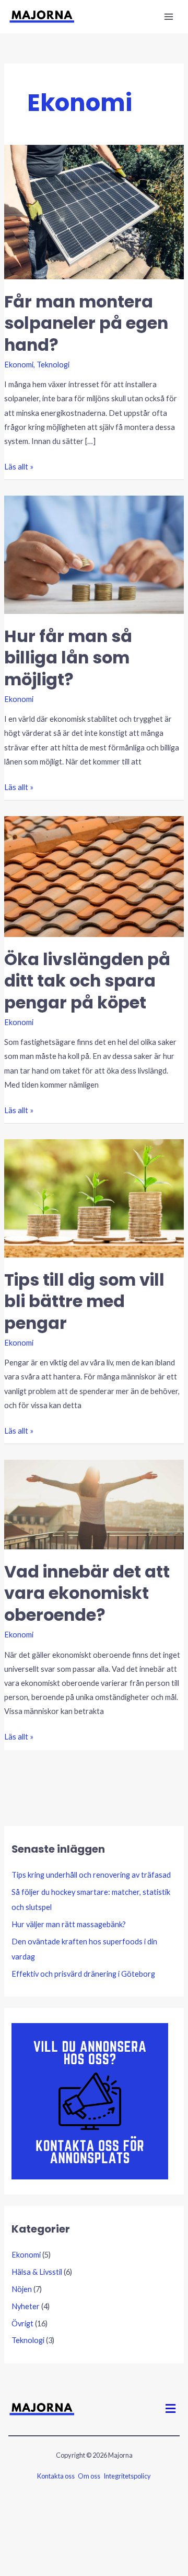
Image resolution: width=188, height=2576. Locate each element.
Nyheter (26, 2306)
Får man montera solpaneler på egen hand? (86, 323)
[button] (171, 2408)
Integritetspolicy (127, 2476)
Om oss (89, 2476)
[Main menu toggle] (169, 17)
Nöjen (22, 2289)
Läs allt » (19, 465)
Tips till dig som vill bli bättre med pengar (84, 1301)
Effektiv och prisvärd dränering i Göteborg (83, 1974)
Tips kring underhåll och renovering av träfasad (91, 1875)
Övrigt (22, 2324)
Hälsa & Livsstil (37, 2272)
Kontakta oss (56, 2476)
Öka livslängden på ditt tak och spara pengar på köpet (87, 981)
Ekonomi (19, 365)
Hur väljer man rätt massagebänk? (69, 1924)
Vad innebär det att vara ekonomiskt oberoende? (87, 1593)
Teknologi (53, 365)
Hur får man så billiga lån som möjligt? (68, 658)
